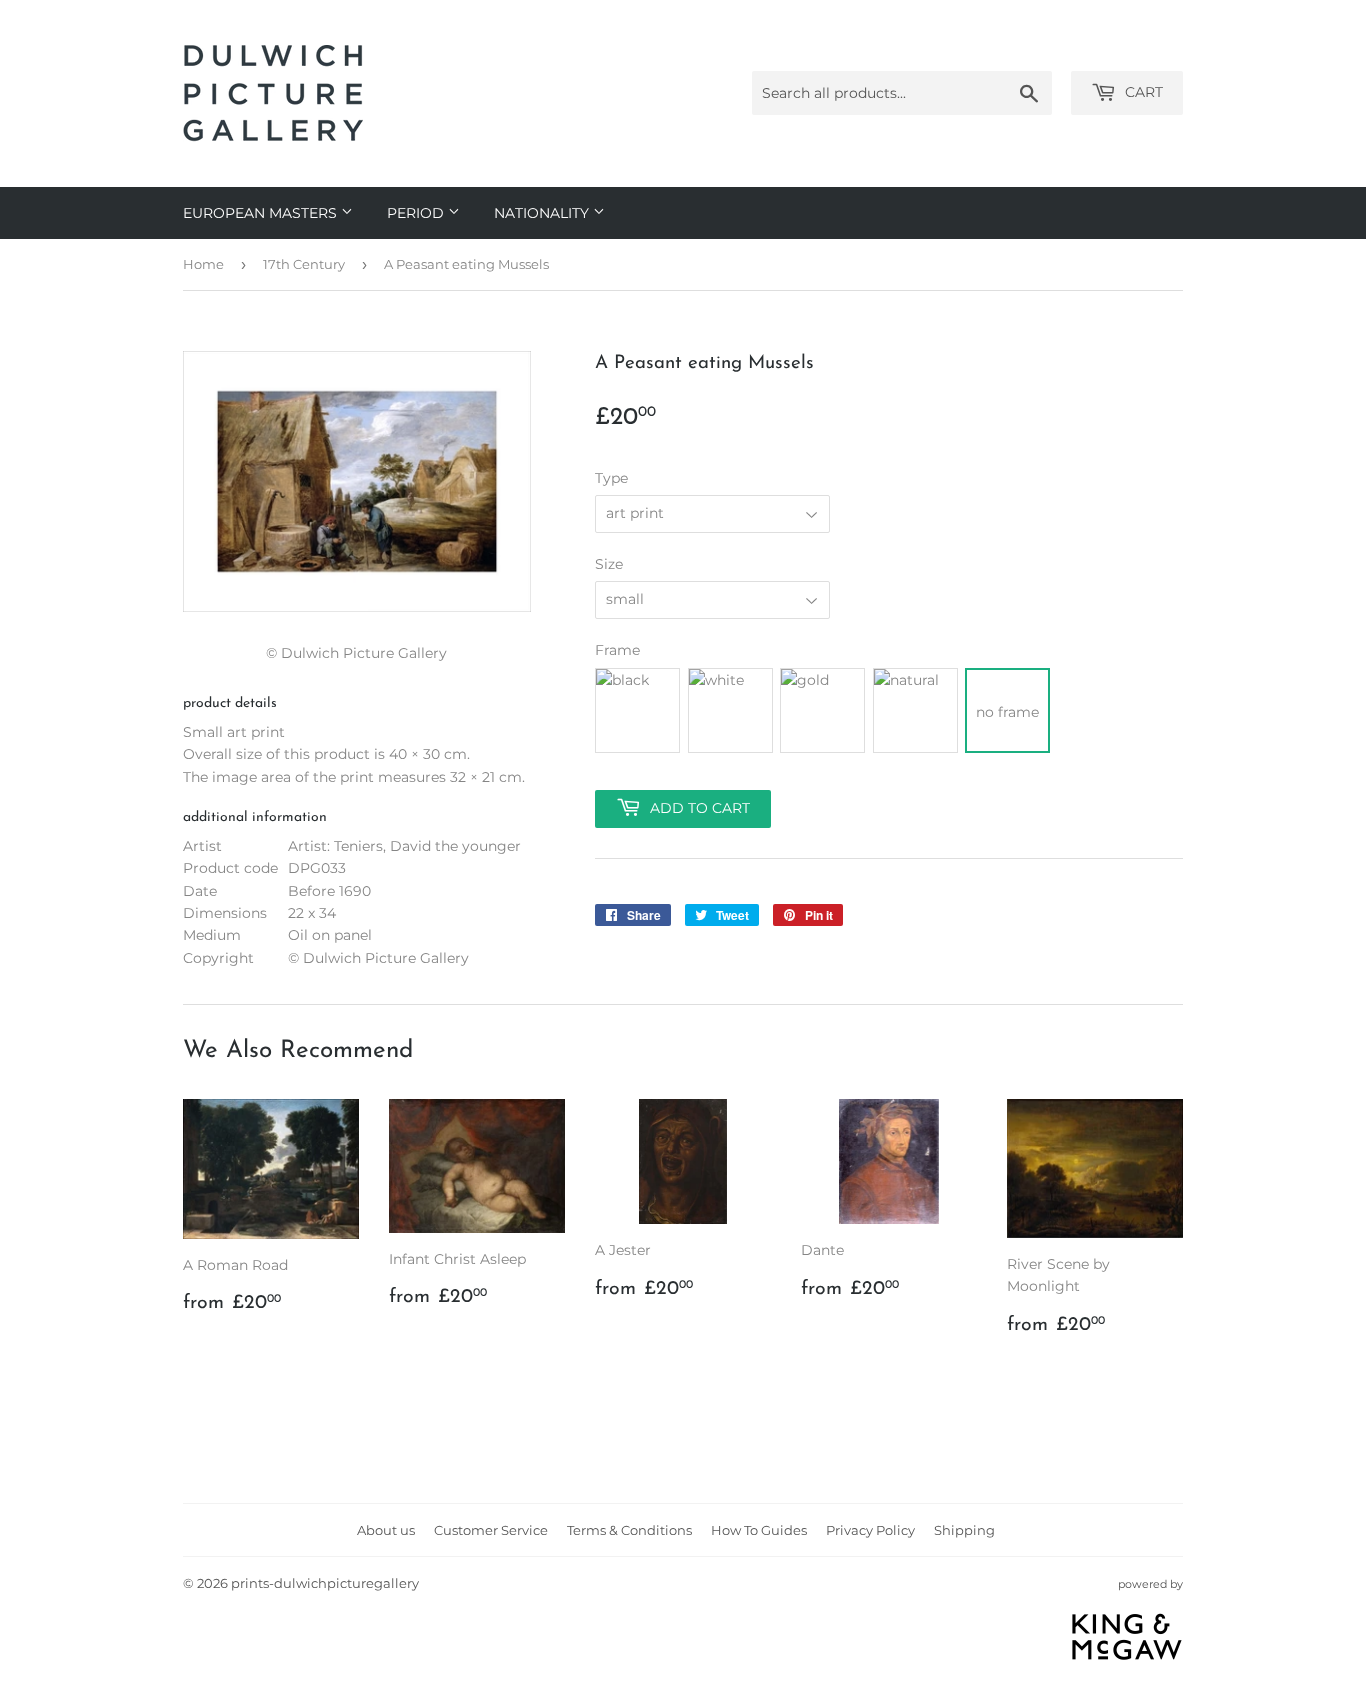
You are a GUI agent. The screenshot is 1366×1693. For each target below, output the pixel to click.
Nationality (543, 213)
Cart (1142, 92)
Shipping (964, 1530)
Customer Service (491, 1530)
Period (417, 213)
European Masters (262, 213)
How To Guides (759, 1530)
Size (609, 564)
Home (203, 264)
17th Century (304, 264)
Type (611, 478)
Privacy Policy (870, 1530)
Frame (617, 650)
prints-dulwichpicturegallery (325, 1583)
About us (386, 1530)
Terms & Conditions (629, 1530)
